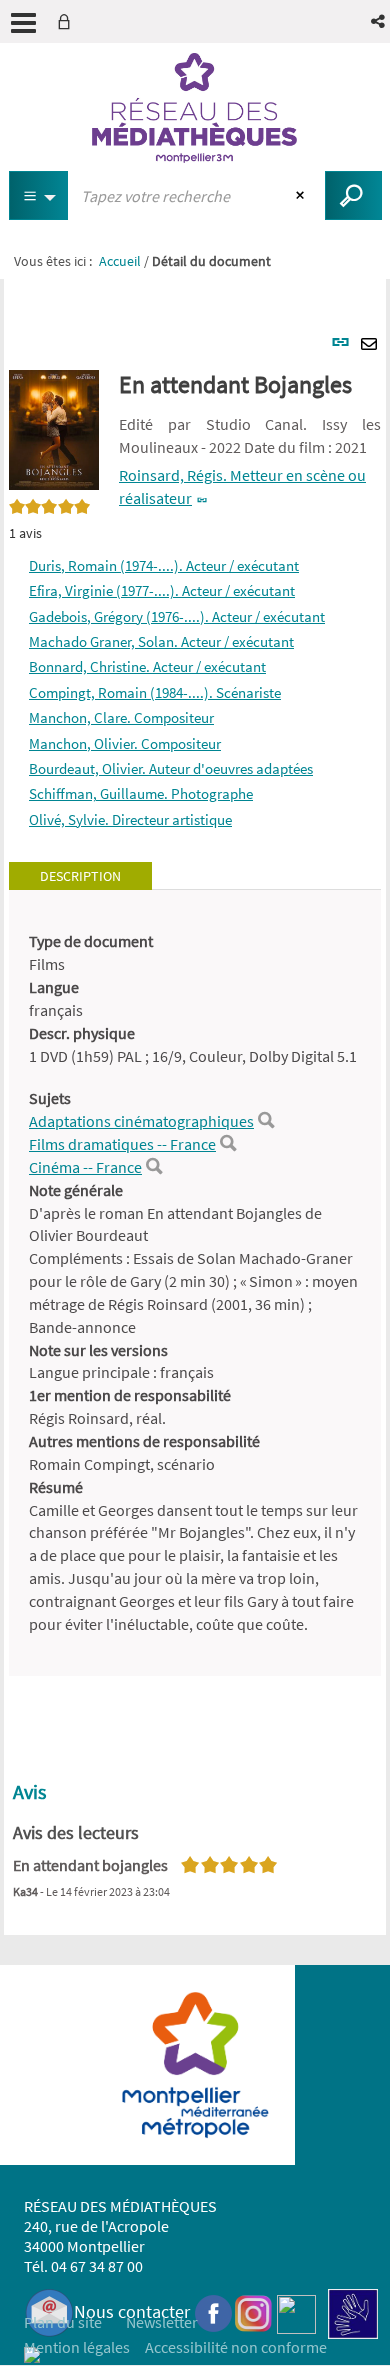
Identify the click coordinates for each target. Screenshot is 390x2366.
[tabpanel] (195, 1282)
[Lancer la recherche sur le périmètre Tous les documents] (353, 195)
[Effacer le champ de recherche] (302, 196)
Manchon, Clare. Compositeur (121, 717)
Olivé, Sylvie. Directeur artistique (130, 819)
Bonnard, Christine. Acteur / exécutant (147, 666)
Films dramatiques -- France (122, 1144)
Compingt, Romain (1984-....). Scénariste (155, 692)
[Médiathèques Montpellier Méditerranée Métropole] (195, 108)
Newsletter (162, 2322)
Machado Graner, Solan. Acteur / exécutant (161, 641)
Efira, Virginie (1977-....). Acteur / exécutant (162, 590)
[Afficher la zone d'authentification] (68, 21)
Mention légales (77, 2347)
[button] (379, 21)
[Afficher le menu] (23, 23)
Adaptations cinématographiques (141, 1121)
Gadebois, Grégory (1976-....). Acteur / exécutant (177, 616)
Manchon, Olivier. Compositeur (125, 743)
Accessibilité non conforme (236, 2347)
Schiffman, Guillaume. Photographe (141, 793)
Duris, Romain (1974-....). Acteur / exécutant (164, 565)
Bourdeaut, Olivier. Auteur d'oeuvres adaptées (171, 768)
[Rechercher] (266, 1121)
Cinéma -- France (85, 1167)
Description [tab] (80, 876)
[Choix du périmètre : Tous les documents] (39, 195)
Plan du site (63, 2322)
